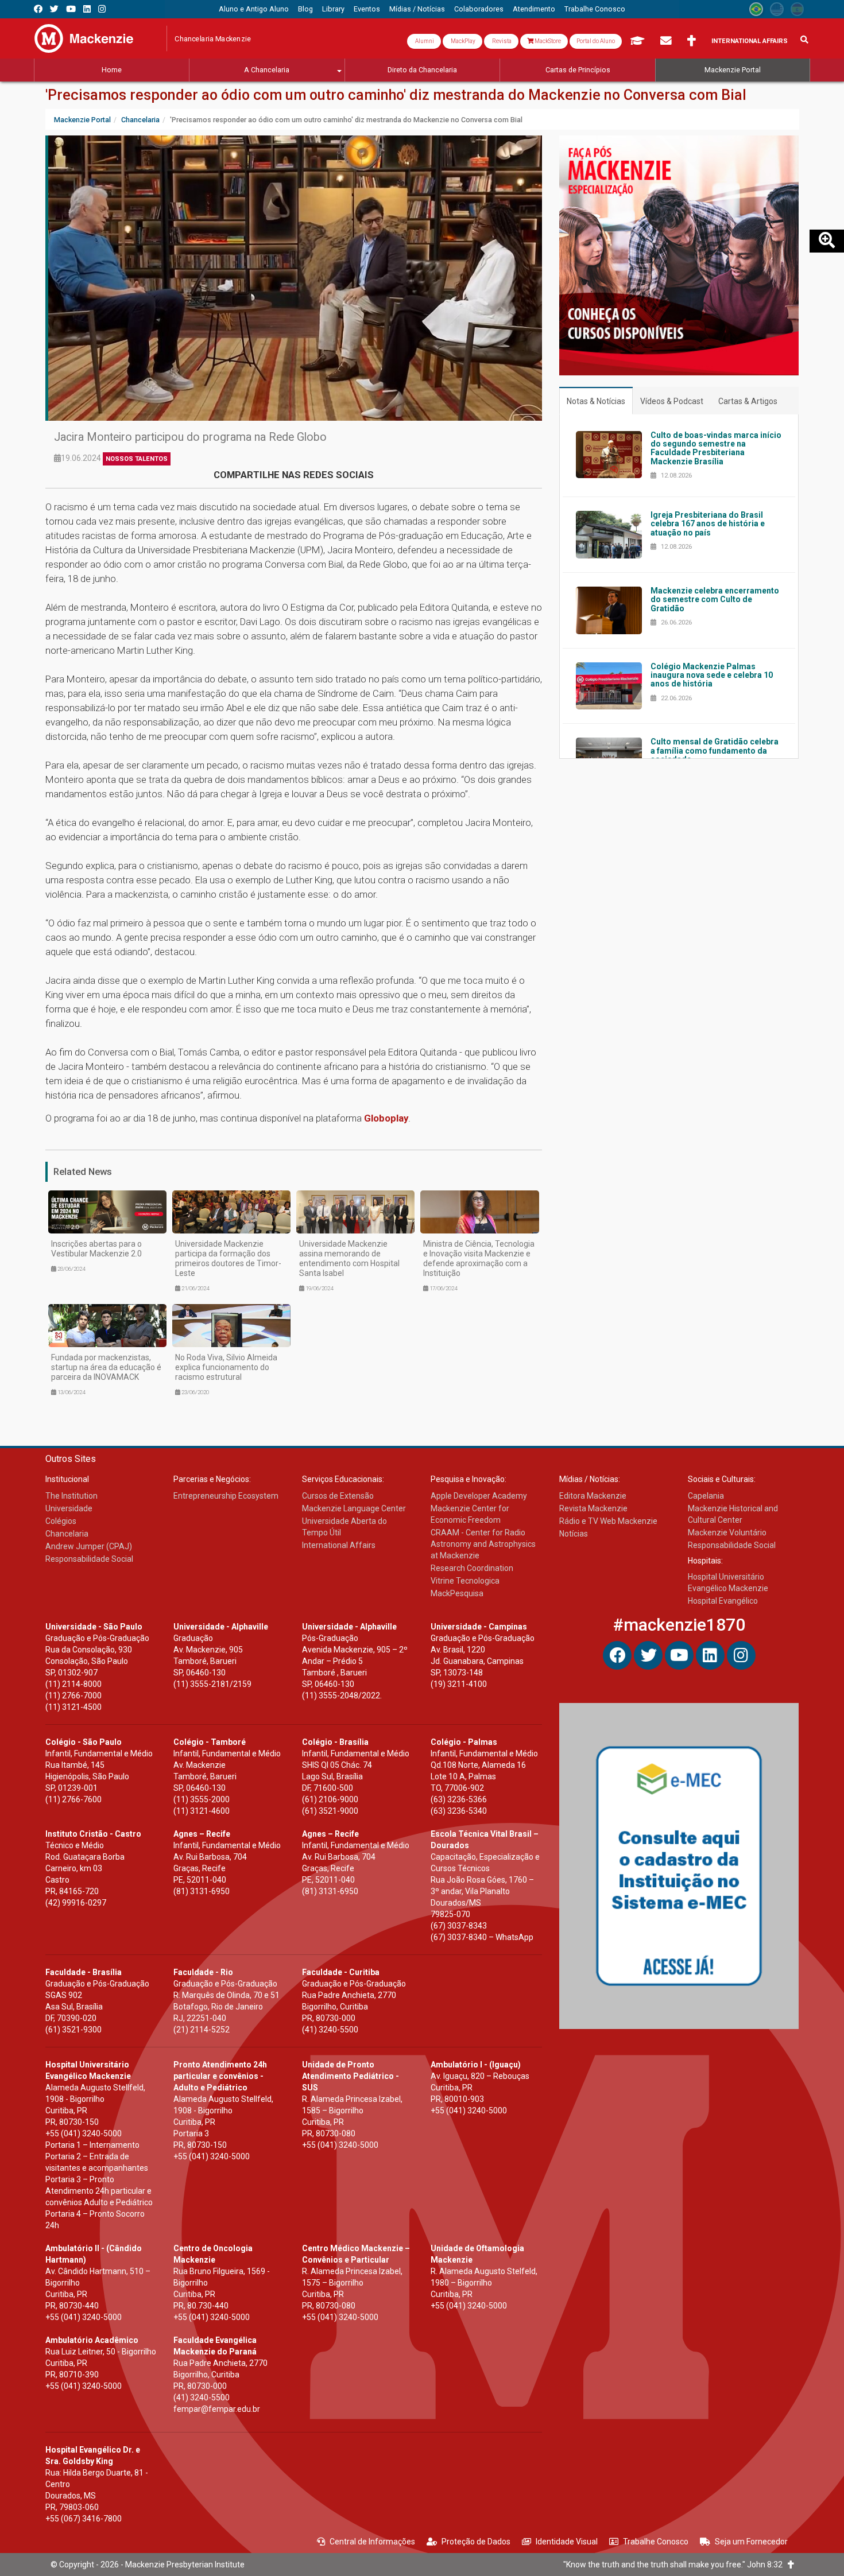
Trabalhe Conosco (656, 2542)
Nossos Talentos (137, 459)
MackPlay (462, 41)
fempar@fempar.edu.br (217, 2409)
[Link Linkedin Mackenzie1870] (87, 9)
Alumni (424, 41)
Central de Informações (372, 2542)
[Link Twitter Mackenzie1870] (54, 9)
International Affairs (750, 41)
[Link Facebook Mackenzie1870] (38, 9)
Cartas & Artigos (748, 401)
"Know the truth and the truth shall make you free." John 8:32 (675, 2565)
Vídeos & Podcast (672, 401)
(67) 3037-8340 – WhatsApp (482, 1937)
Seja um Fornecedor (751, 2542)
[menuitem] (254, 9)
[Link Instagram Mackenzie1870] (102, 9)
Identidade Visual (567, 2542)
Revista (501, 41)
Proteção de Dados (476, 2542)
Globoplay (386, 1118)
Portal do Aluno (596, 41)
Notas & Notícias (596, 401)
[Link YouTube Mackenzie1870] (71, 9)
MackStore (547, 41)
